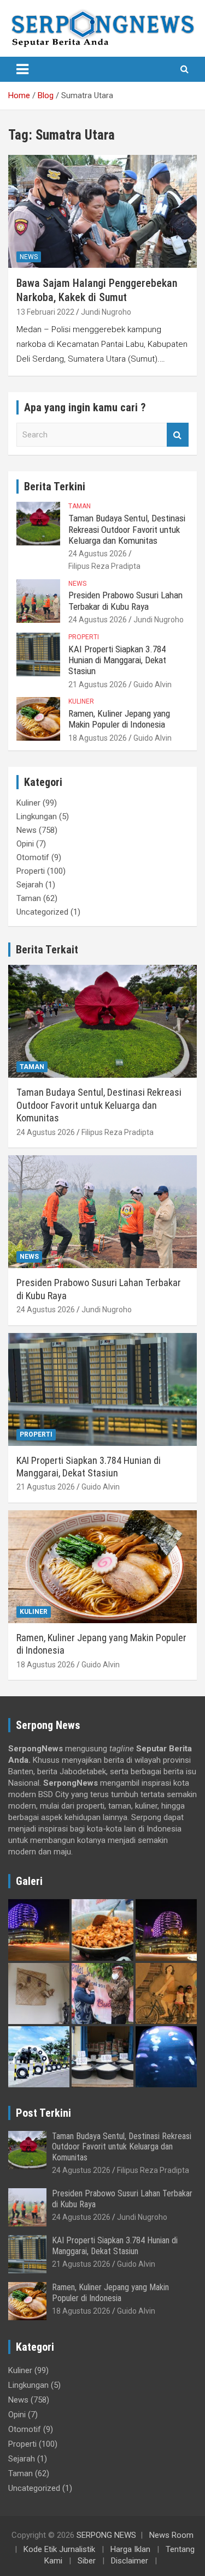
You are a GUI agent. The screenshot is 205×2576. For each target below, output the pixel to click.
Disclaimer (130, 2561)
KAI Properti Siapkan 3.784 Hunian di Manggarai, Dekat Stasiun (117, 660)
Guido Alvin (153, 684)
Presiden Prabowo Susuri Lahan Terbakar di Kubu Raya (125, 601)
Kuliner (81, 701)
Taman (80, 506)
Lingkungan (37, 816)
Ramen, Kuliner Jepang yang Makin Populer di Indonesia (119, 719)
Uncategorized (42, 912)
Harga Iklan (130, 2549)
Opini (25, 844)
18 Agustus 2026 (98, 738)
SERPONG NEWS (106, 2535)
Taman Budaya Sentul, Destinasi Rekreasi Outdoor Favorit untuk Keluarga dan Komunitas (127, 529)
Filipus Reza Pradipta (104, 566)
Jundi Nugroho (106, 312)
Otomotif (33, 857)
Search (178, 435)
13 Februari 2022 (45, 312)
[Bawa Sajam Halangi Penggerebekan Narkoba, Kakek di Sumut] (102, 212)
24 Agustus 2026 (98, 554)
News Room (171, 2535)
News (29, 257)
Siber (87, 2561)
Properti (84, 637)
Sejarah (30, 885)
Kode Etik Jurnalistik (59, 2549)
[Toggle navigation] (22, 69)
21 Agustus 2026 (98, 684)
